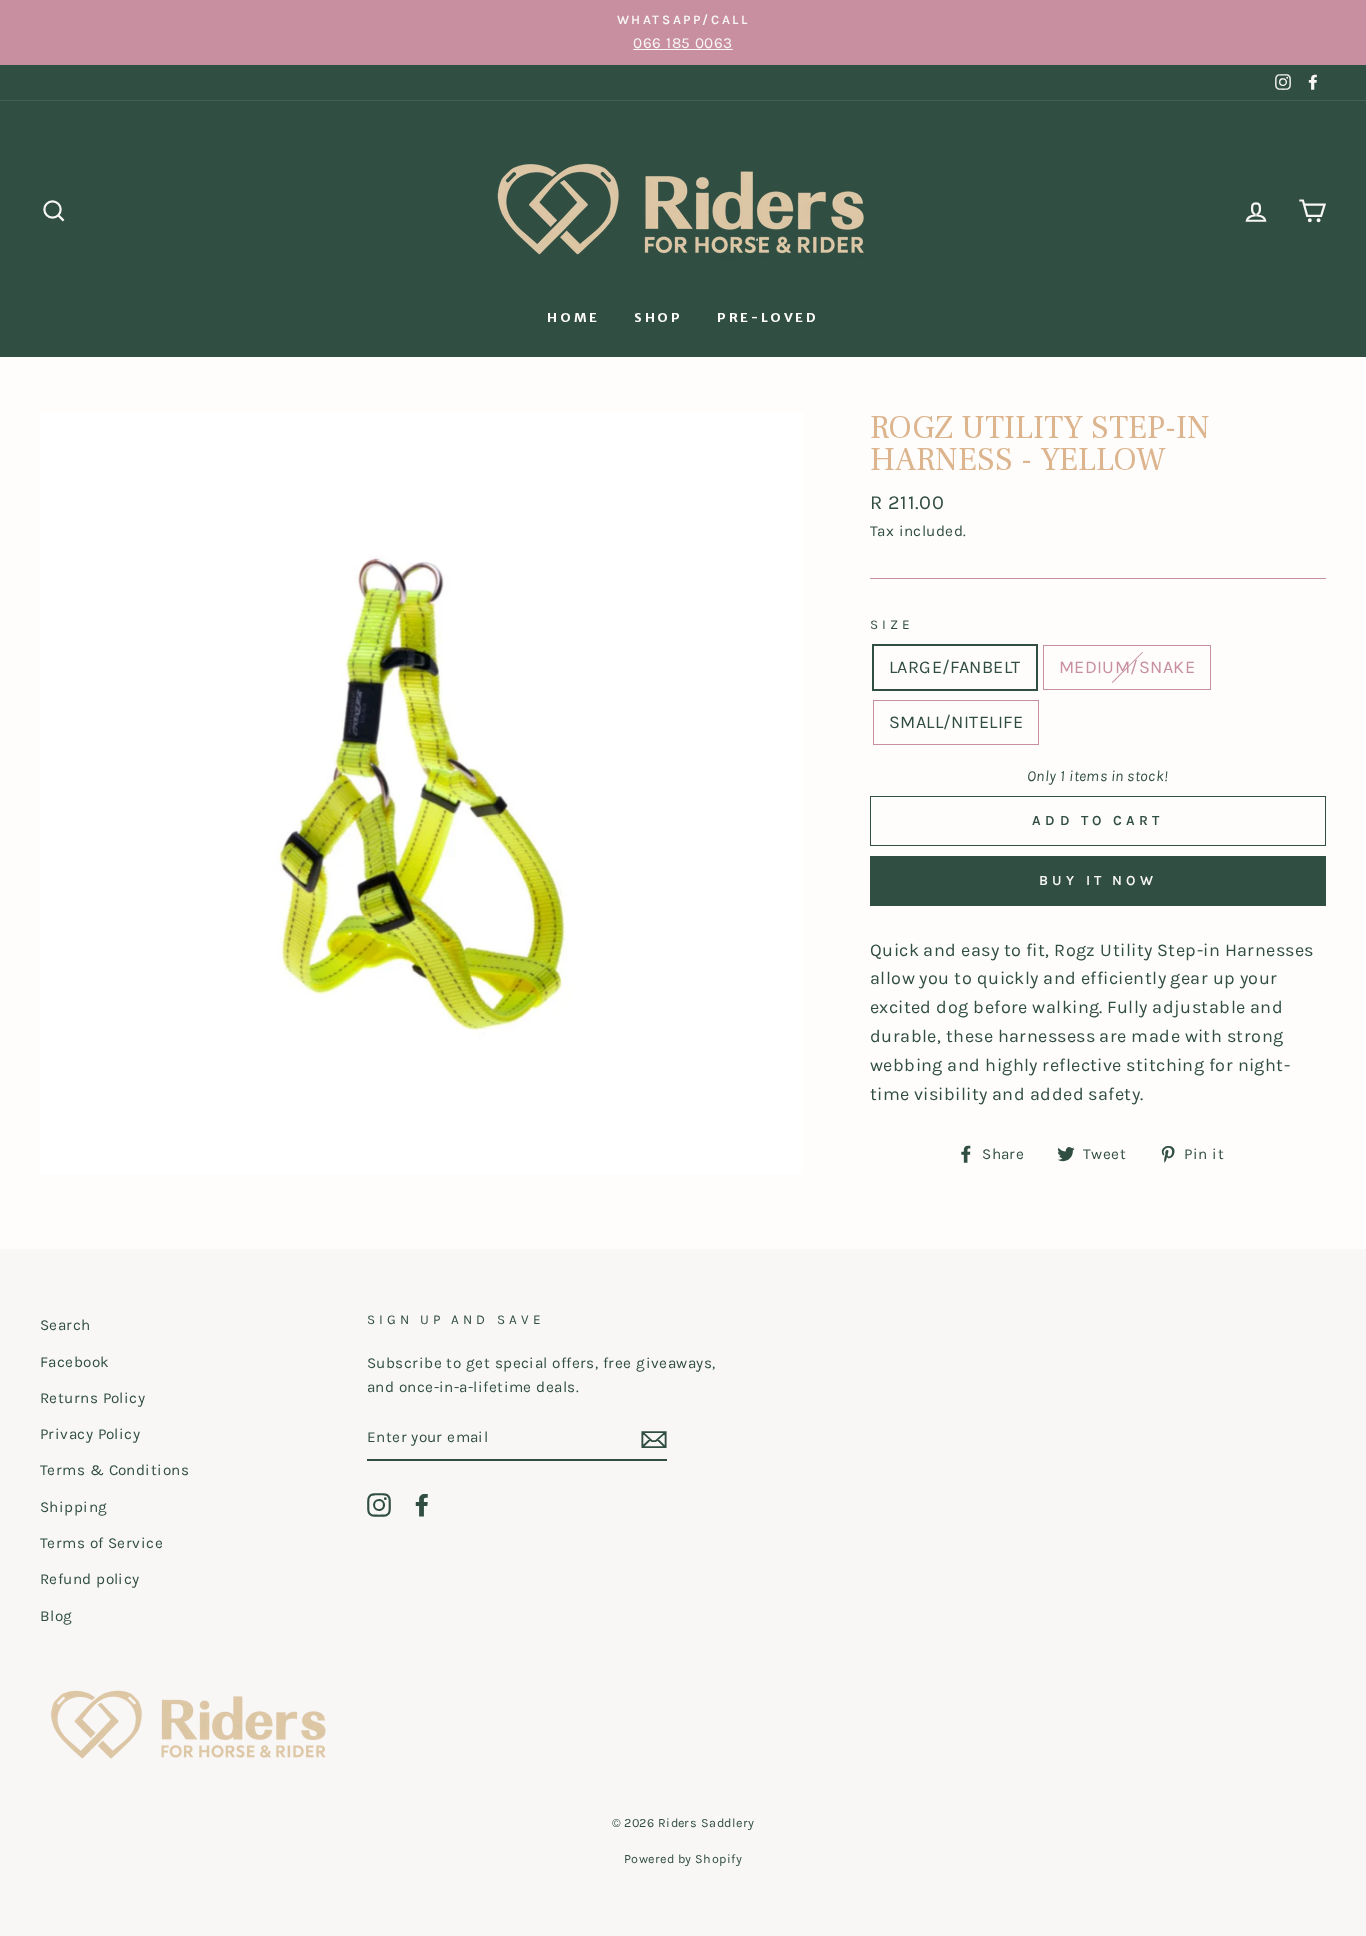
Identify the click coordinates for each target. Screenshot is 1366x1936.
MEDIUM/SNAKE (1127, 667)
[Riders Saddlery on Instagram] (379, 1503)
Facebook (75, 1362)
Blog (56, 1616)
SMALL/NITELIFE (956, 722)
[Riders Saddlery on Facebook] (422, 1503)
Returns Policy (92, 1398)
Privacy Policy (90, 1434)
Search (65, 1325)
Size (892, 624)
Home (573, 317)
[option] (683, 32)
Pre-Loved (767, 317)
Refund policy (90, 1579)
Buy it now (1098, 880)
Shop (658, 317)
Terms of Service (101, 1543)
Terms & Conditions (114, 1470)
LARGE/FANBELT (955, 667)
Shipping (74, 1507)
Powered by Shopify (683, 1858)
